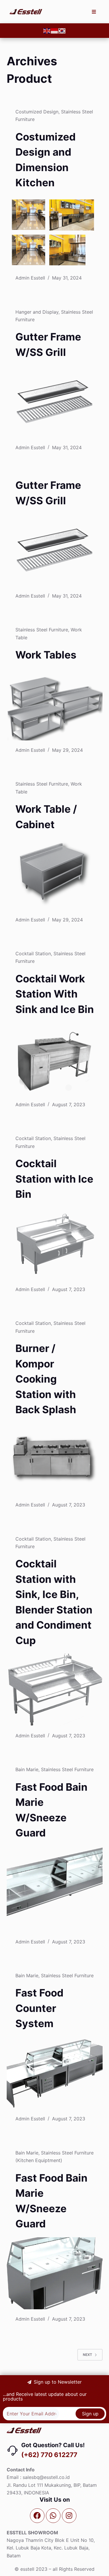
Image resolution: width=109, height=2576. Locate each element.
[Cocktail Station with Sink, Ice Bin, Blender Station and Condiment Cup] (55, 1690)
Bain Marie (27, 1769)
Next (87, 2355)
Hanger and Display (37, 312)
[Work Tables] (55, 705)
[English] (47, 31)
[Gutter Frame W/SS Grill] (55, 402)
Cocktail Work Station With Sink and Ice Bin (55, 994)
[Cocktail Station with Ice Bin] (55, 1244)
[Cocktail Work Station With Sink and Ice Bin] (55, 1059)
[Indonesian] (55, 31)
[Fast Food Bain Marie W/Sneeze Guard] (55, 1883)
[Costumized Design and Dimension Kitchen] (55, 232)
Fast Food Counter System (39, 2008)
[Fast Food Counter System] (55, 2073)
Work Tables (46, 655)
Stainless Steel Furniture (42, 630)
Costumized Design (37, 112)
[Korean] (62, 31)
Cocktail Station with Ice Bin (54, 1179)
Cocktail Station (33, 954)
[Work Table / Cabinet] (55, 874)
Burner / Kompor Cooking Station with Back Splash (46, 1379)
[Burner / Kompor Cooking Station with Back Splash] (55, 1459)
